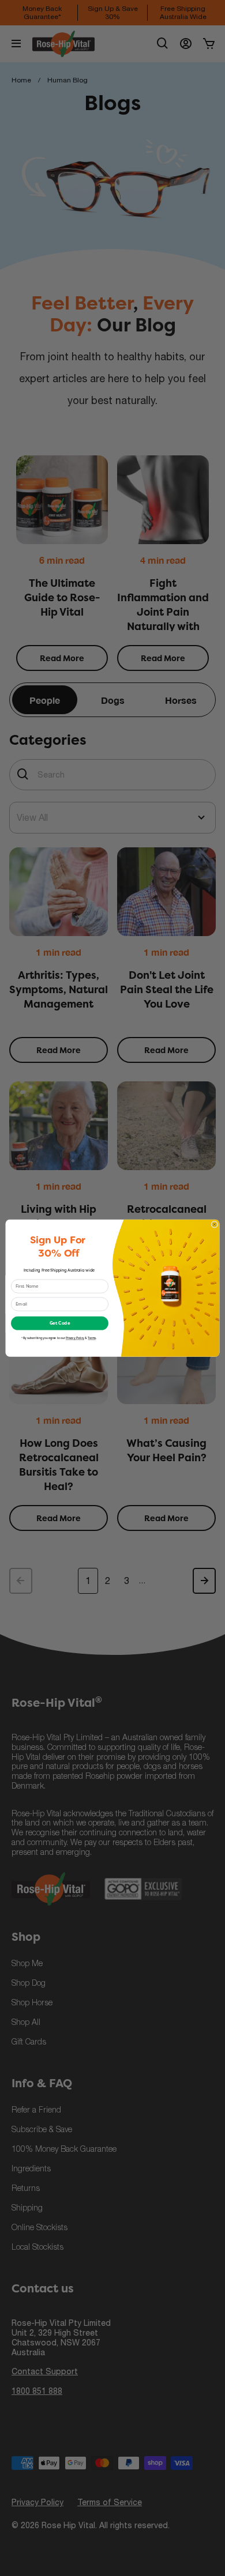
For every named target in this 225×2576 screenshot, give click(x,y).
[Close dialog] (215, 1224)
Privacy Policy (75, 1338)
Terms (91, 1338)
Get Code (60, 1323)
